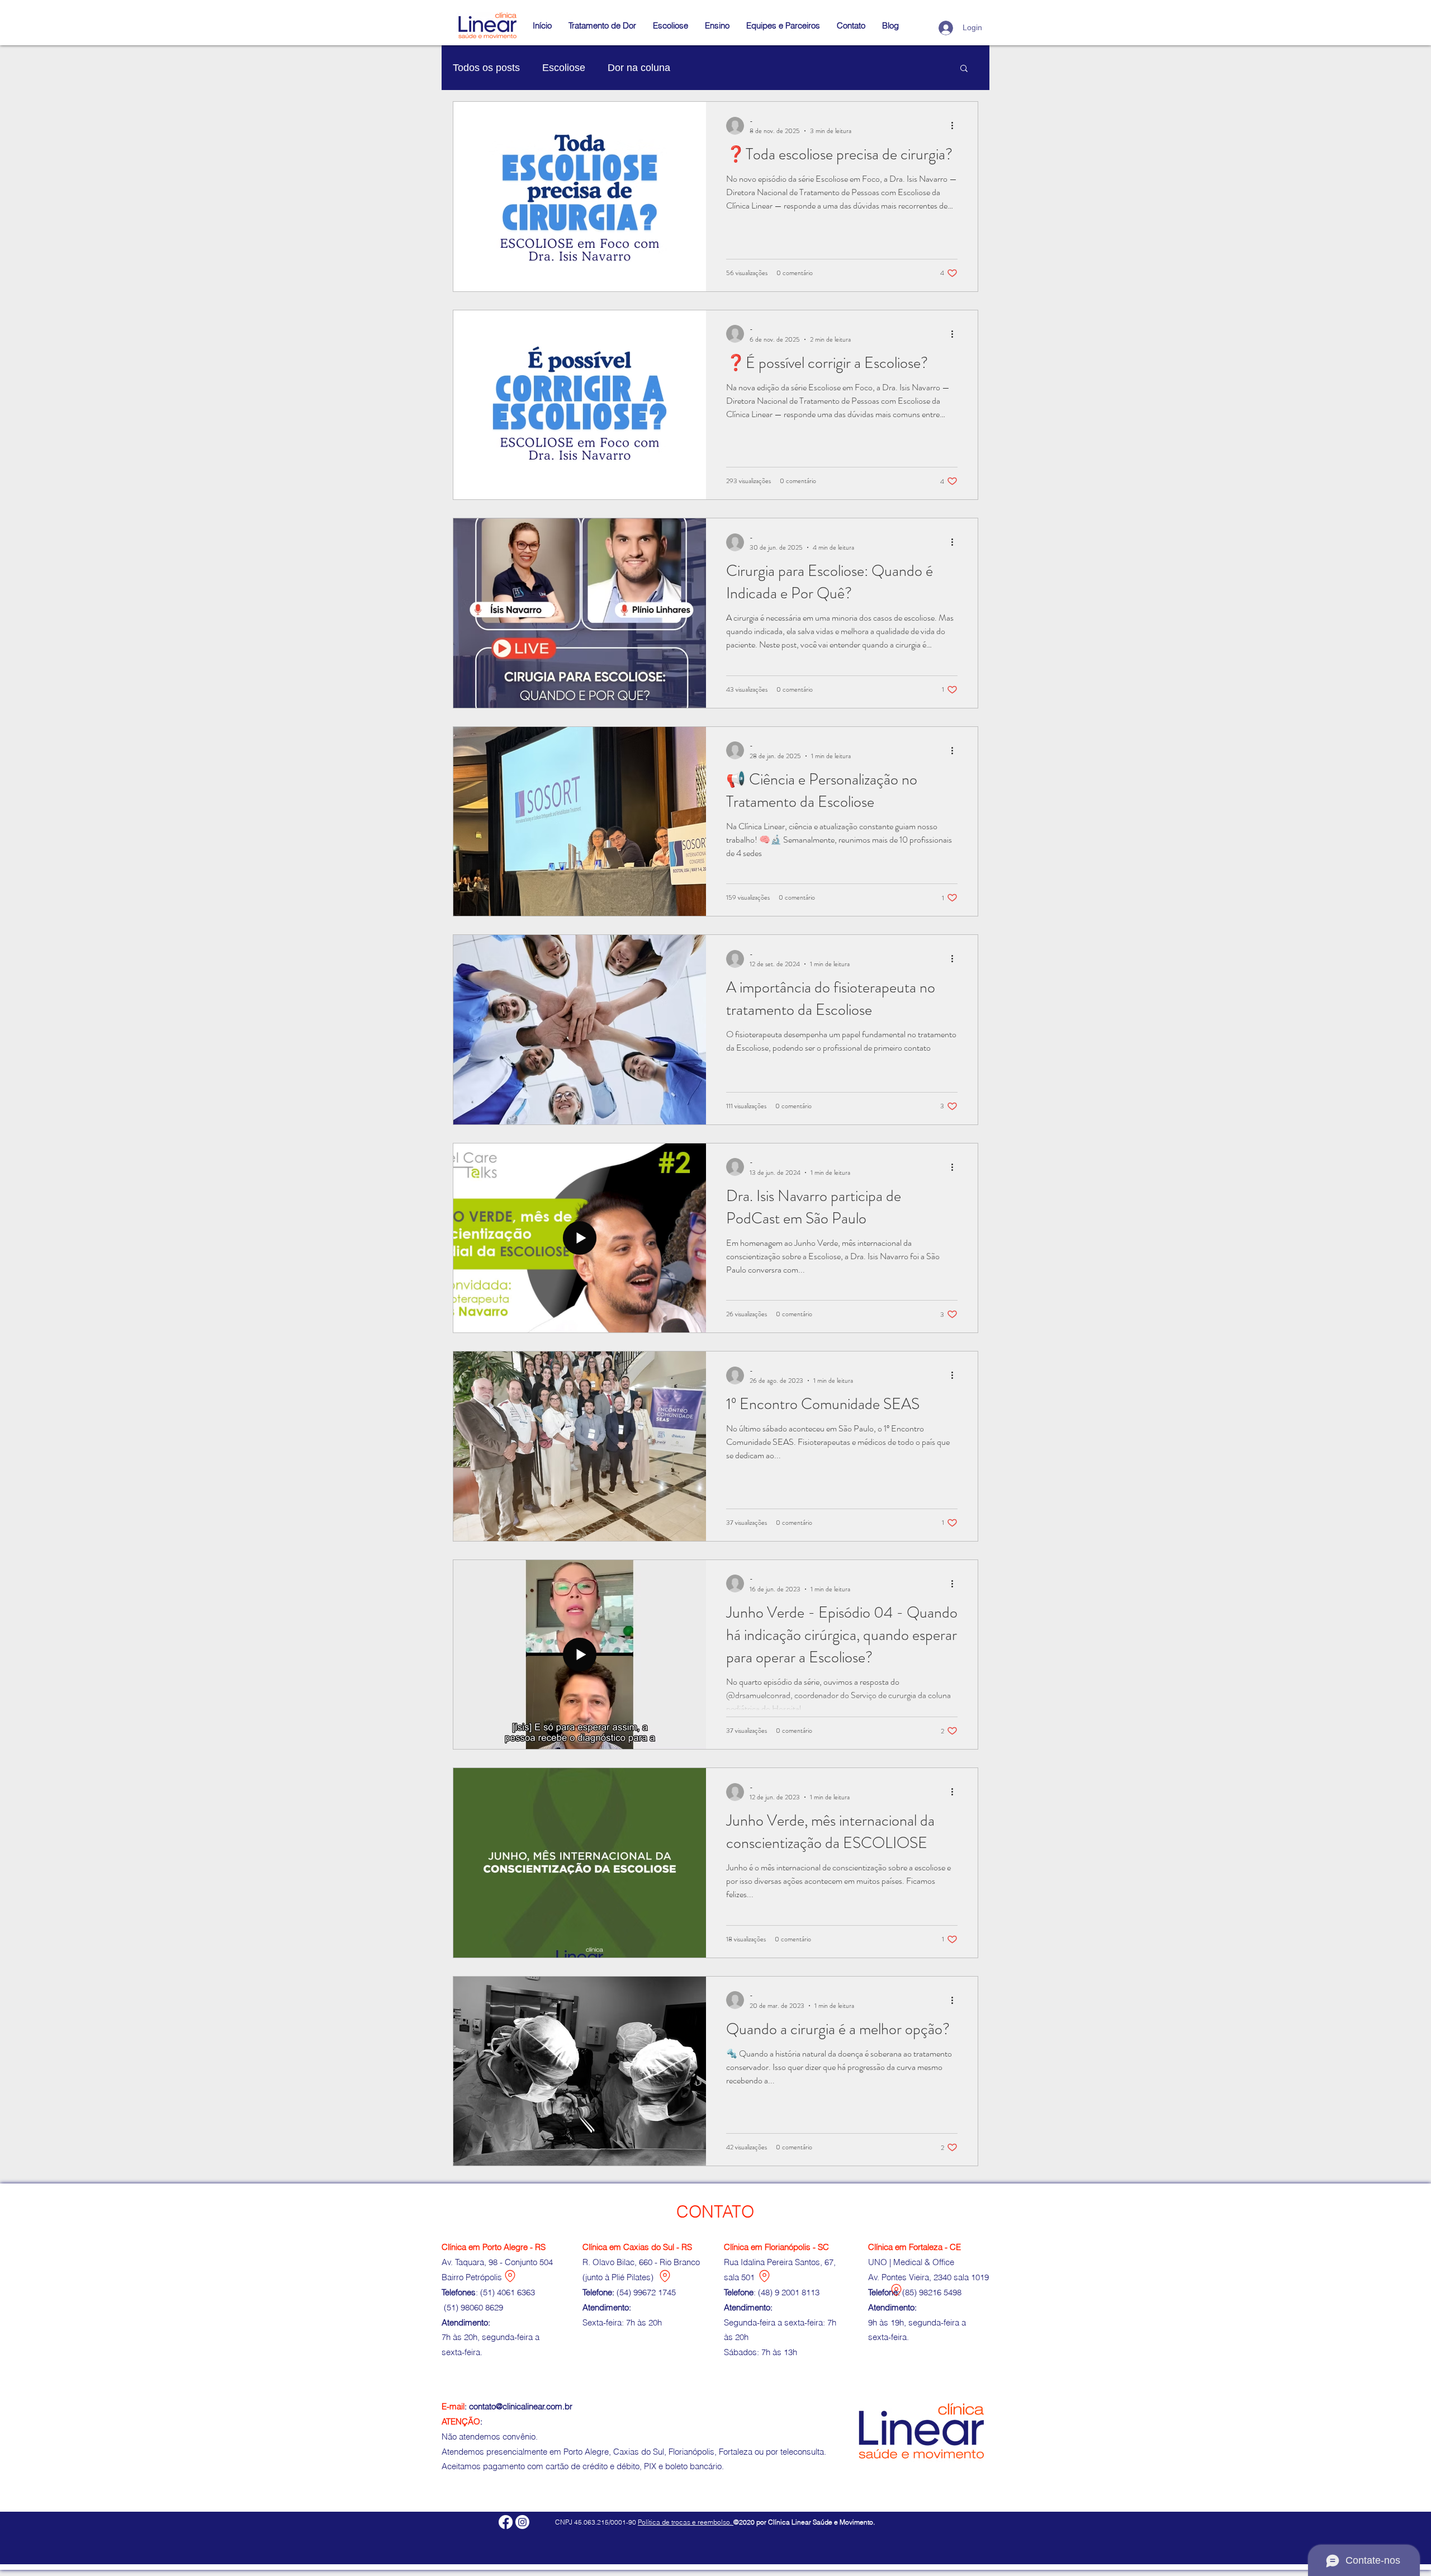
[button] (717, 26)
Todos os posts (486, 68)
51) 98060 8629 (476, 2307)
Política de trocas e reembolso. (686, 2522)
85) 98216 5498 (933, 2292)
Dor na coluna (639, 68)
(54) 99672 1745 (646, 2292)
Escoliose (564, 68)
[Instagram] (522, 2522)
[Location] (510, 2276)
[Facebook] (506, 2522)
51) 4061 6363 (509, 2292)
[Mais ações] (956, 126)
